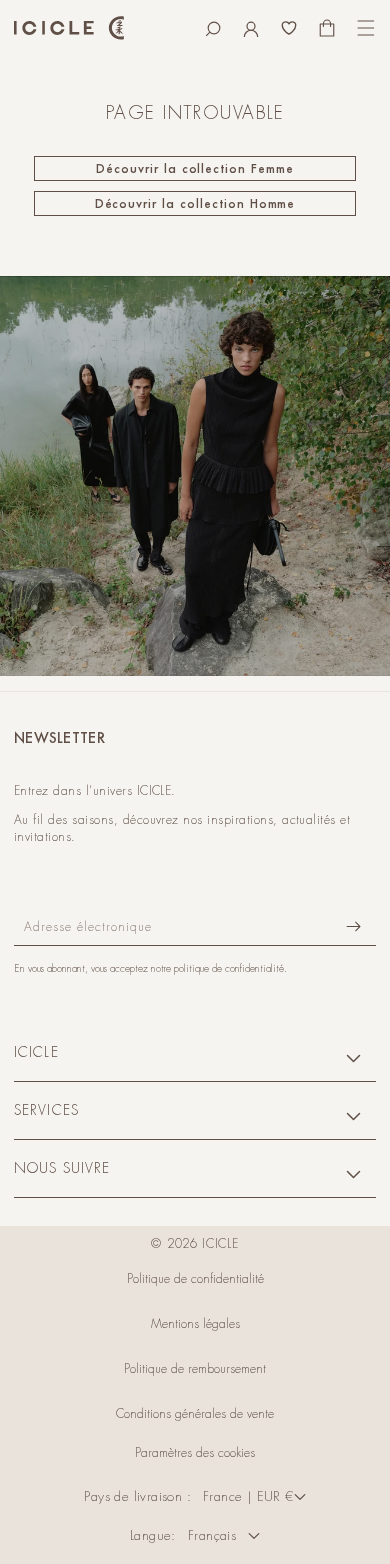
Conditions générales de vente (195, 1414)
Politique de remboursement (195, 1369)
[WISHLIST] (289, 28)
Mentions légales (195, 1324)
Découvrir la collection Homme (195, 203)
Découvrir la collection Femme (195, 168)
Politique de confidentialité (195, 1279)
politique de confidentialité (229, 968)
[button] (213, 28)
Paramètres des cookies (195, 1453)
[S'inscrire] (353, 926)
